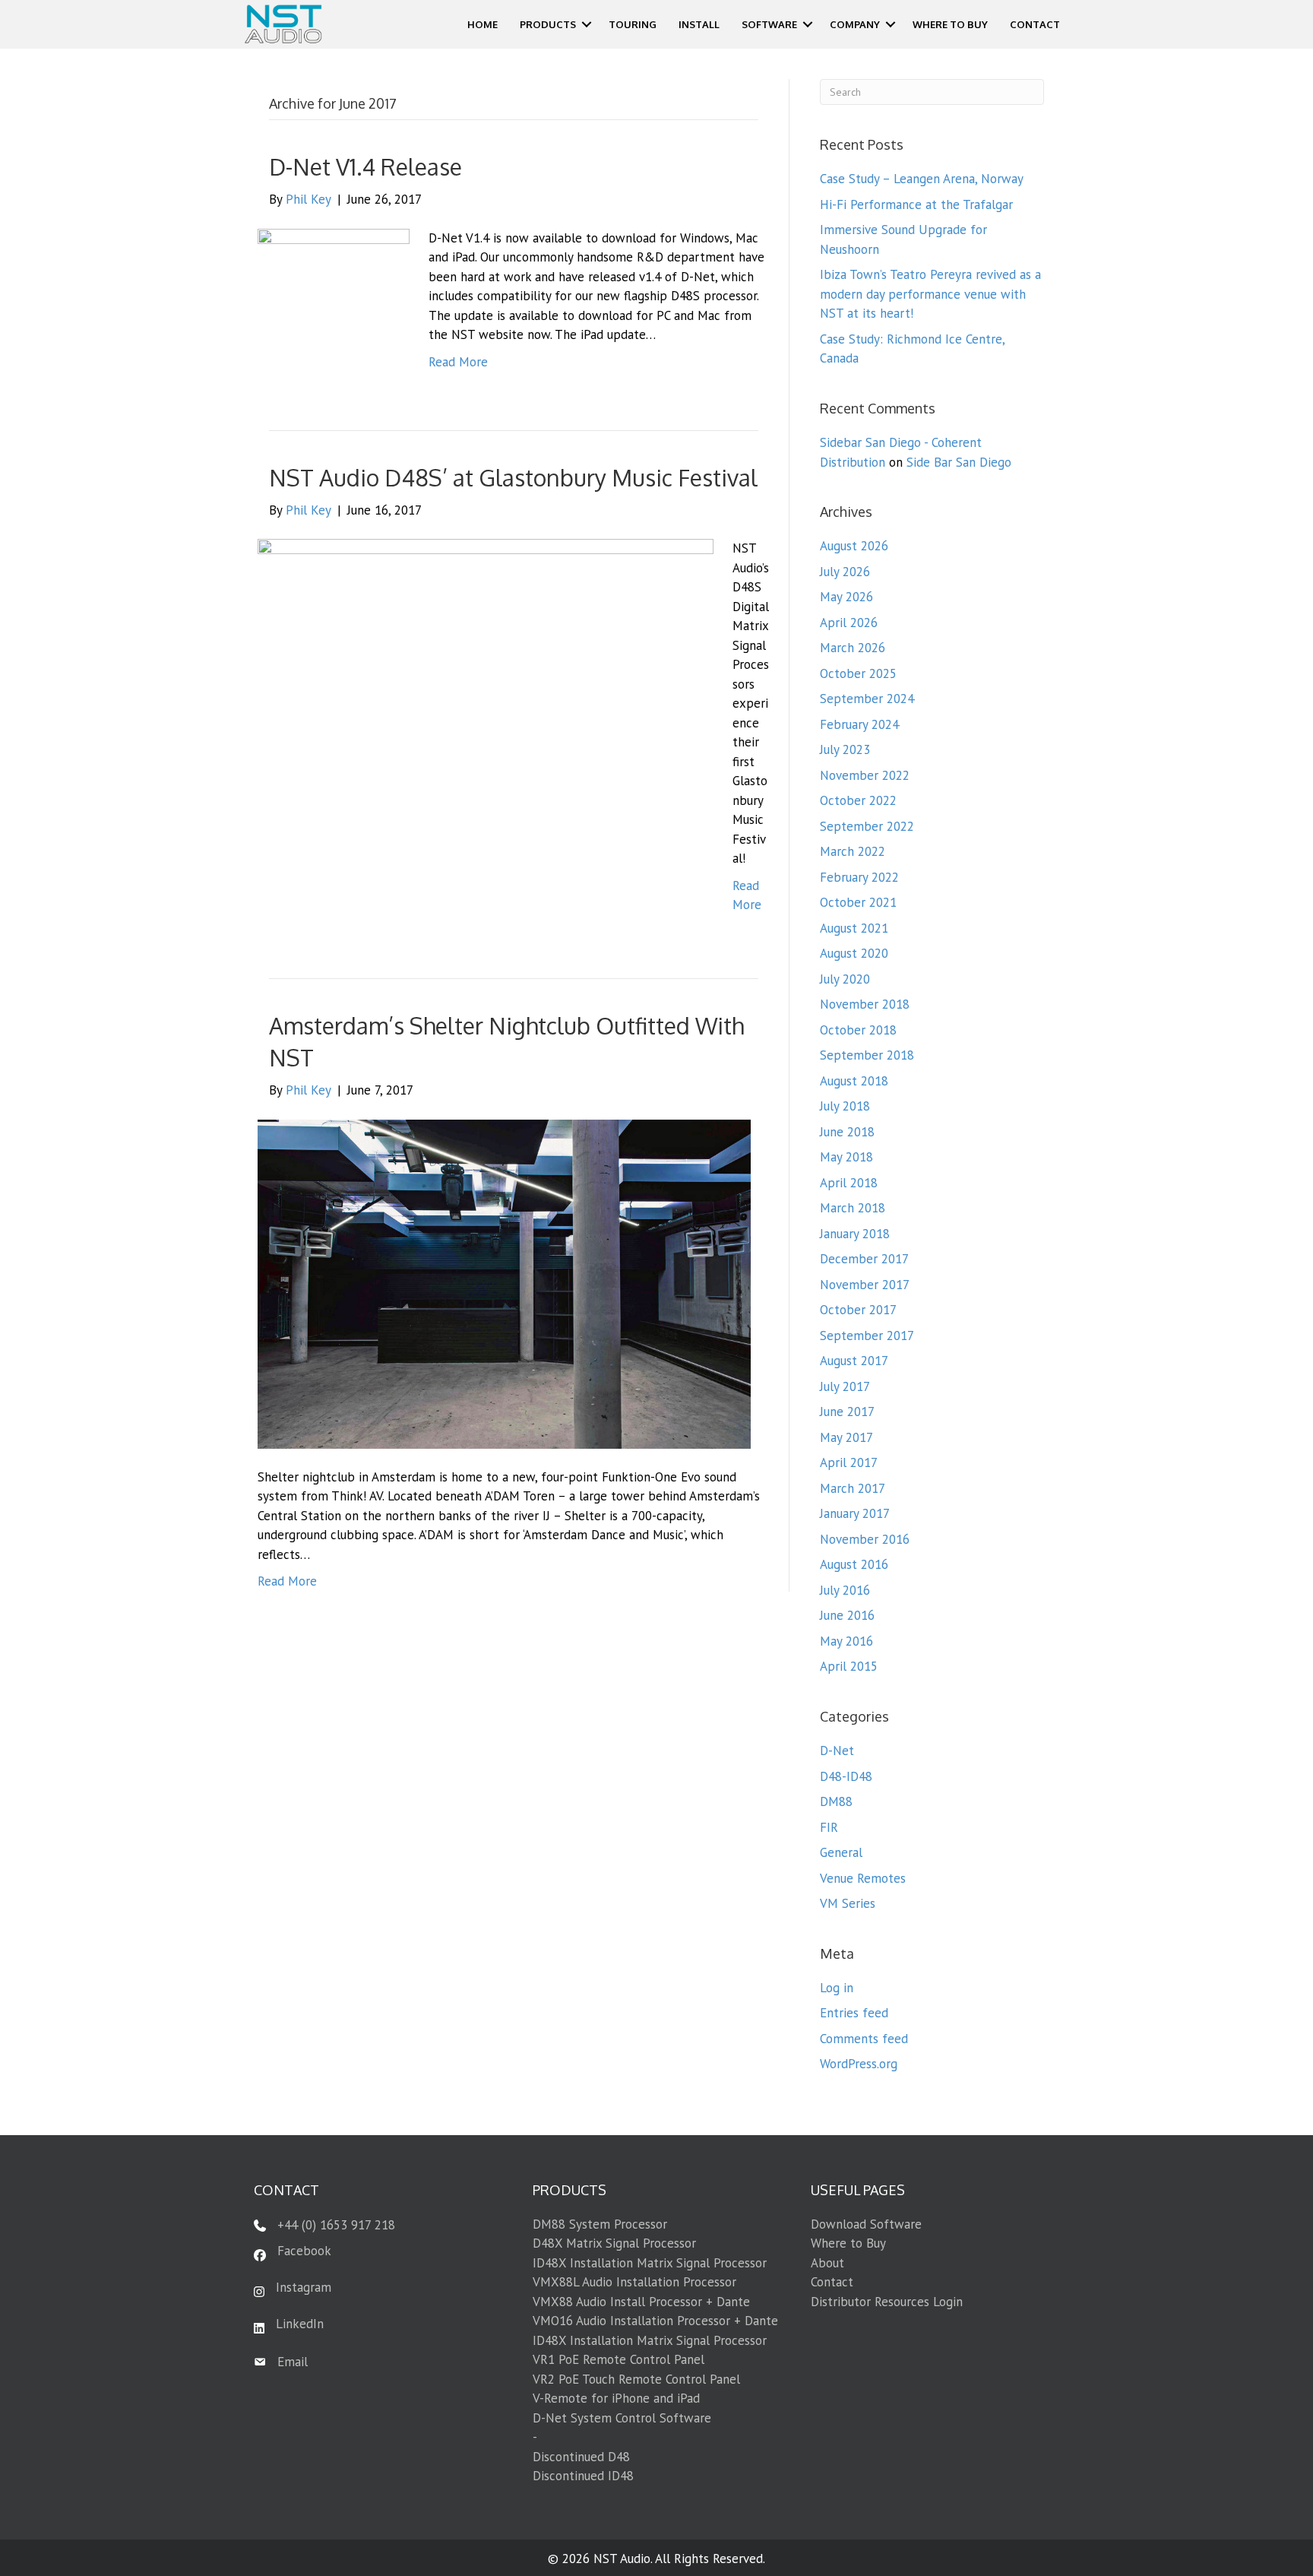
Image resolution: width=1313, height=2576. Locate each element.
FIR (829, 1827)
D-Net (837, 1751)
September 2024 (867, 699)
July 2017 (845, 1386)
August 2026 (854, 546)
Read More (458, 362)
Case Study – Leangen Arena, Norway (922, 179)
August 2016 (854, 1564)
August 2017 (854, 1361)
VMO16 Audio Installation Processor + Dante (655, 2321)
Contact (832, 2282)
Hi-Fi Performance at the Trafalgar (916, 204)
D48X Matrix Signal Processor (614, 2243)
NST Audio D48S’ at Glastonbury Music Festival (513, 477)
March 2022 (853, 851)
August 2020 (854, 953)
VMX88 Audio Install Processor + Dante (641, 2302)
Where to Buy (848, 2243)
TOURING (633, 24)
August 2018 (854, 1081)
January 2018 (855, 1234)
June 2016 (847, 1615)
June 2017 (847, 1412)
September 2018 (867, 1055)
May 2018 (846, 1157)
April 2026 (849, 623)
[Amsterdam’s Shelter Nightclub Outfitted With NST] (504, 1283)
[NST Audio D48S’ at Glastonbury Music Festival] (486, 733)
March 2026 (853, 648)
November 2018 (865, 1004)
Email (293, 2362)
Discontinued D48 (581, 2457)
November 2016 (865, 1539)
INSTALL (699, 24)
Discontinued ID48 (583, 2476)
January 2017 (855, 1513)
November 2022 (865, 775)
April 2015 (849, 1666)
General (841, 1852)
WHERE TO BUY (950, 24)
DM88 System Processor (600, 2224)
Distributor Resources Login (887, 2302)
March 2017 (853, 1488)
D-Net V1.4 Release (365, 166)
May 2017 (846, 1437)
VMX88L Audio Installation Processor (634, 2282)
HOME (482, 24)
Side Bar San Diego (959, 462)
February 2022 (859, 877)
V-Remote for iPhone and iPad (616, 2398)
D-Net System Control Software (622, 2418)
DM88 (836, 1801)
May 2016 (846, 1641)
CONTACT (1035, 24)
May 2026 (846, 597)
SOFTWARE (769, 24)
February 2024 (859, 724)
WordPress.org (859, 2064)
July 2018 (845, 1106)
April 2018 (849, 1183)
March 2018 (853, 1208)
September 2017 (867, 1336)
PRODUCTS (548, 24)
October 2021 (858, 902)
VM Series (848, 1903)
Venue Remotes (863, 1878)
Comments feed (864, 2039)
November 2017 (865, 1285)
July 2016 (845, 1590)
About (827, 2263)
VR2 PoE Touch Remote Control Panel (636, 2379)
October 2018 (858, 1030)
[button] (587, 24)
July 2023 (845, 749)
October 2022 (858, 800)
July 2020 (845, 979)
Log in (837, 1988)
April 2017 (849, 1462)
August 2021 (854, 928)
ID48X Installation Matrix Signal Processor (650, 2263)
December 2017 (864, 1259)
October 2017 (858, 1310)
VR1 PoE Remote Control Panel (619, 2359)
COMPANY (855, 24)
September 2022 (867, 826)
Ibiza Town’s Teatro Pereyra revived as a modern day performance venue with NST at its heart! (930, 294)
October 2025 (858, 673)
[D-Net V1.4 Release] (334, 303)
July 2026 (845, 572)
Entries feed (854, 2013)
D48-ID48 (846, 1776)
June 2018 (847, 1132)
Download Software (866, 2224)
